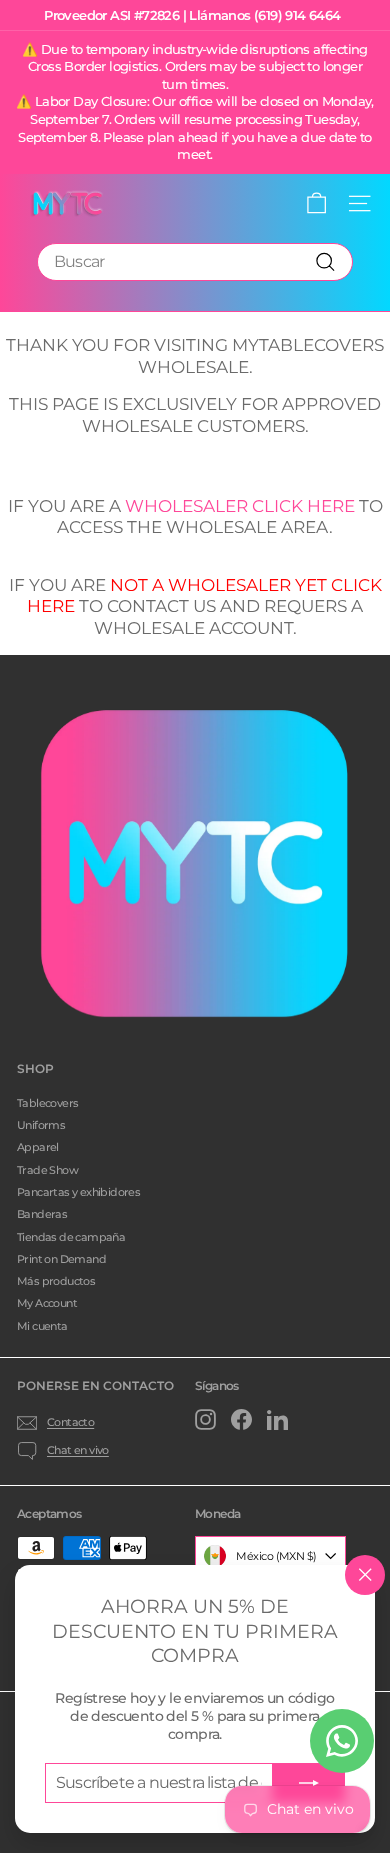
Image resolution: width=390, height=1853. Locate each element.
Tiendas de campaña (71, 1237)
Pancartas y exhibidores (78, 1192)
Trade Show (47, 1170)
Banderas (42, 1214)
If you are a (66, 506)
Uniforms (41, 1125)
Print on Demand (61, 1259)
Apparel (38, 1147)
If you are (59, 585)
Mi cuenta (42, 1326)
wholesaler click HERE (240, 506)
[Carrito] (316, 203)
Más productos (56, 1281)
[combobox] (195, 262)
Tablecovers (47, 1103)
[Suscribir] (309, 1783)
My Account (47, 1303)
